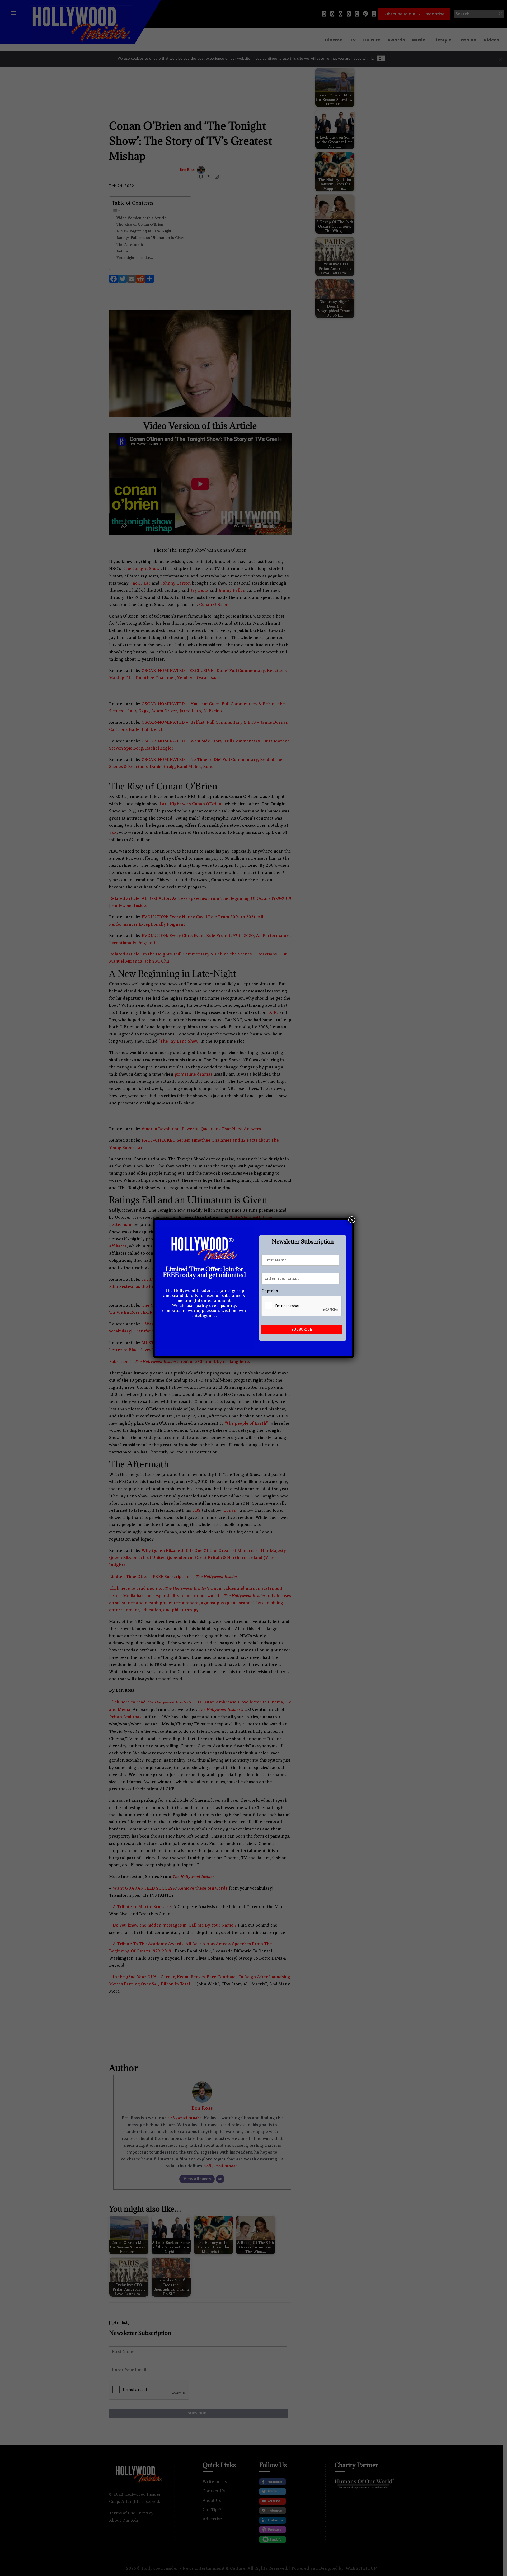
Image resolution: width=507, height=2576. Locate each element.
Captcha (270, 1291)
